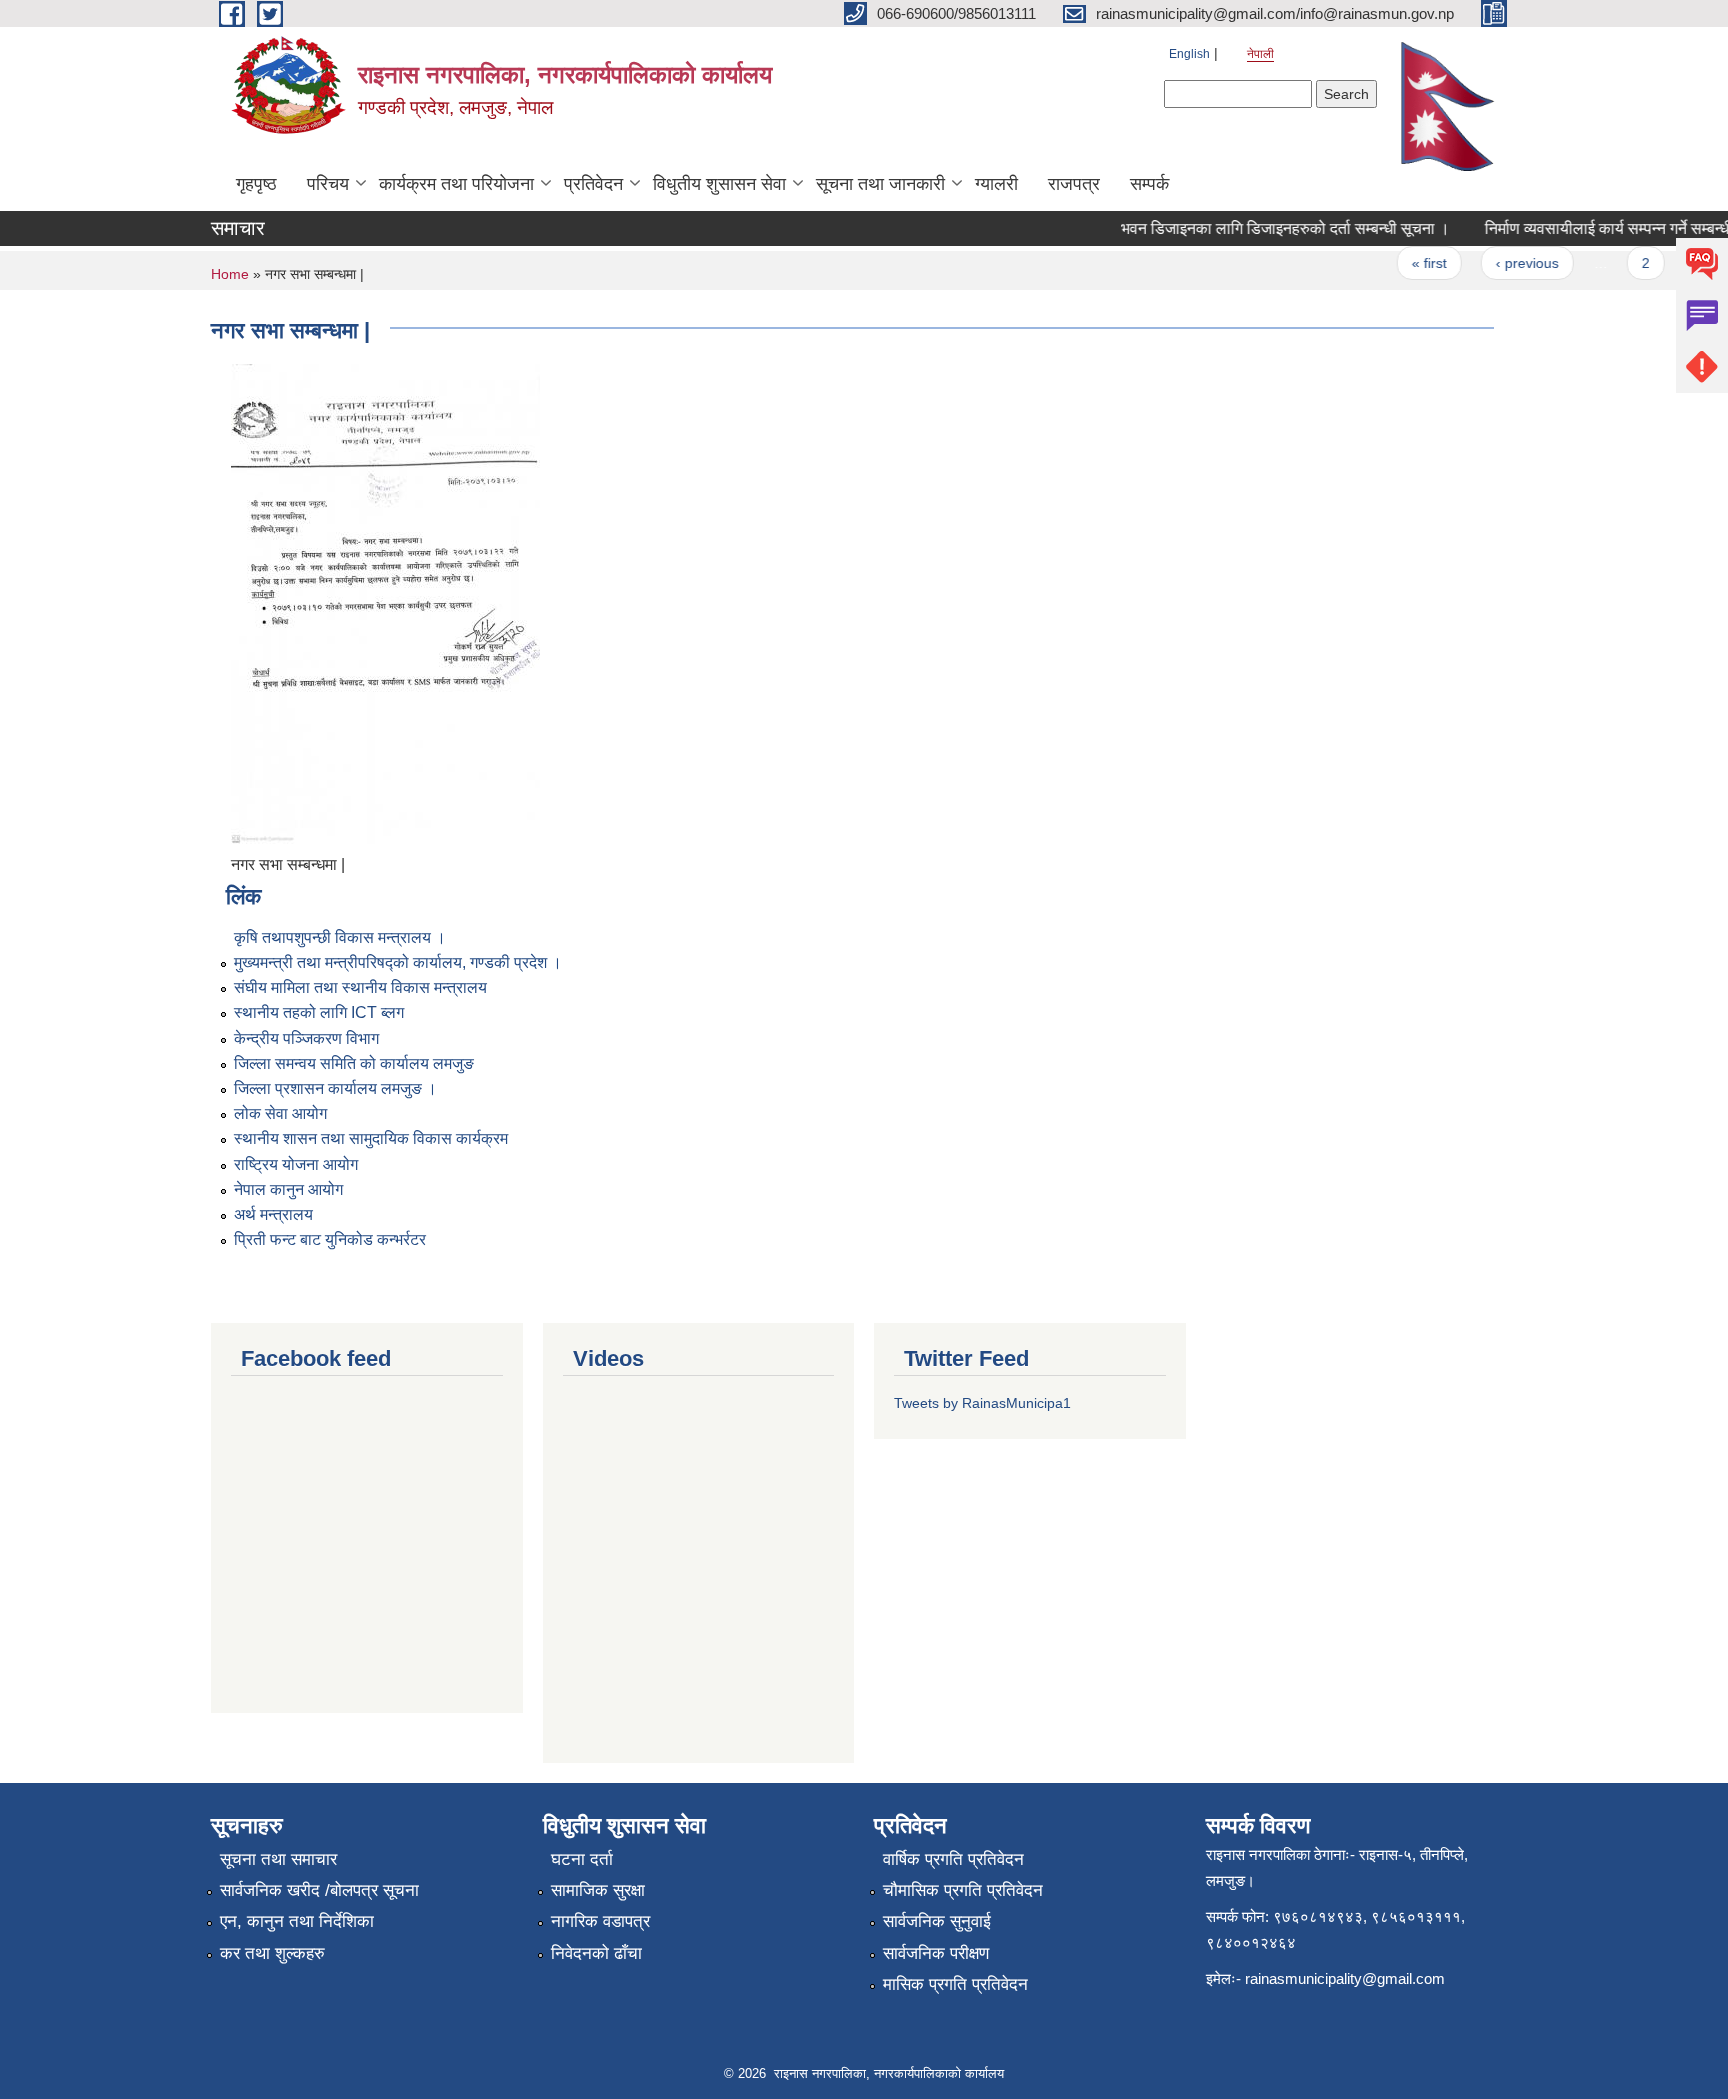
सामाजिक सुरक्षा (598, 1890)
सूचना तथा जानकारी (880, 184)
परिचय (328, 184)
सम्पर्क (1149, 184)
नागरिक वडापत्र (600, 1921)
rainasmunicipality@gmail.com (1345, 1978)
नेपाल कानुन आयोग (288, 1189)
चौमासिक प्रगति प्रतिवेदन (963, 1890)
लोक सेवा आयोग (280, 1113)
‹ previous (1508, 263)
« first (1409, 263)
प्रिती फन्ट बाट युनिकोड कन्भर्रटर (330, 1239)
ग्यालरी (996, 184)
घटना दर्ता (582, 1859)
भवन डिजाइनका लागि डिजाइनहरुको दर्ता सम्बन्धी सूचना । (1265, 228)
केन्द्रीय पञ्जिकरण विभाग (306, 1038)
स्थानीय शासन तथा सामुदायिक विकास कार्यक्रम (371, 1138)
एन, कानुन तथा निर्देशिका (297, 1921)
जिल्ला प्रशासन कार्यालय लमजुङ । (335, 1088)
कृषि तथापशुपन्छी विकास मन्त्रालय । (340, 937)
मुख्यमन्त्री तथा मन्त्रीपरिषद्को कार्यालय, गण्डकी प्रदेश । (398, 962)
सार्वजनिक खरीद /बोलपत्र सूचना (319, 1890)
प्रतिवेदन (593, 184)
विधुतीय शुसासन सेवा (719, 184)
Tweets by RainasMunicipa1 (982, 1403)
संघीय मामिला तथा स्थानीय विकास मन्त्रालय (360, 987)
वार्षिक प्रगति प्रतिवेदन (953, 1859)
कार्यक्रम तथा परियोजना (456, 184)
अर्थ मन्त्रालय (273, 1214)
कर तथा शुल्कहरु (272, 1953)
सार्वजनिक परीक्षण (936, 1953)
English (1189, 54)
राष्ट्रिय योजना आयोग (296, 1164)
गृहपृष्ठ (256, 184)
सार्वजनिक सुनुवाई (937, 1921)
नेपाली (1260, 54)
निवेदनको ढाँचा (596, 1953)
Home (230, 274)
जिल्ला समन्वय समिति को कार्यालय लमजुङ (354, 1063)
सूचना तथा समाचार (278, 1859)
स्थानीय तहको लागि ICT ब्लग (319, 1012)
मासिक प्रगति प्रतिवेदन (955, 1984)
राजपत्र (1074, 184)
